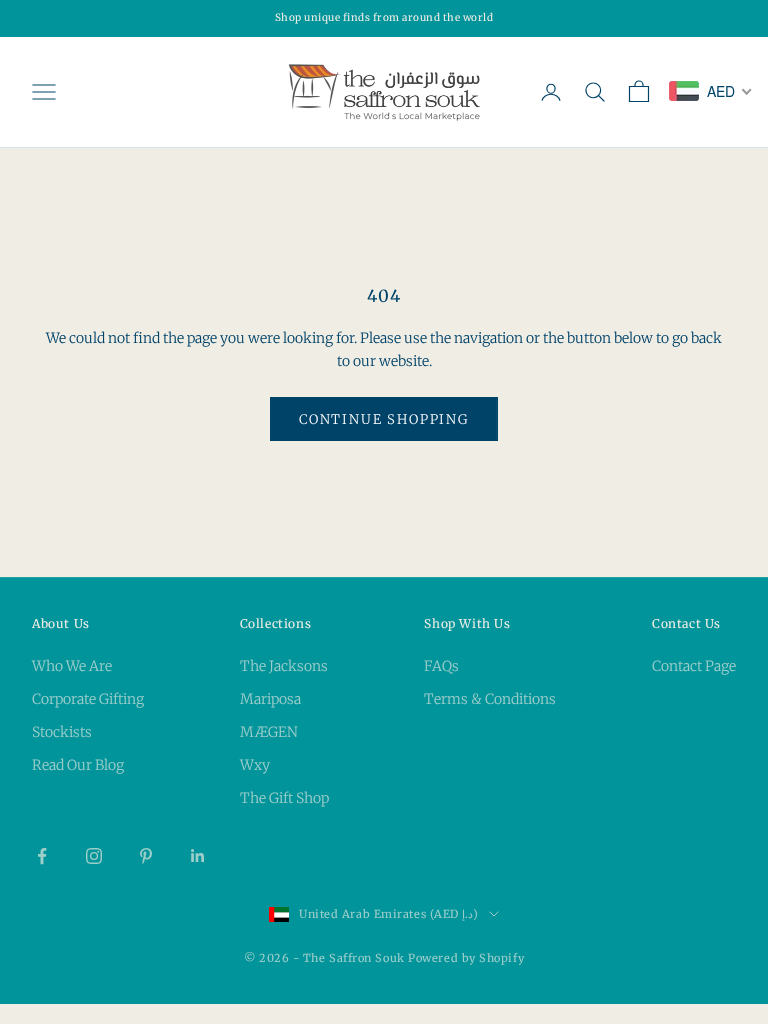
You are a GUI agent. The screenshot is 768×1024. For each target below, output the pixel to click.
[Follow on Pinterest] (146, 856)
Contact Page (694, 666)
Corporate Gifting (88, 699)
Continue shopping (384, 419)
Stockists (62, 732)
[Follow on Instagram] (94, 856)
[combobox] (711, 91)
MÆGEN (269, 732)
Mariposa (270, 699)
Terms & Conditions (490, 699)
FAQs (441, 666)
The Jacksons (284, 666)
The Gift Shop (284, 798)
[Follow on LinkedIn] (198, 856)
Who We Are (72, 666)
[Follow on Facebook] (42, 856)
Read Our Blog (78, 765)
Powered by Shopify (466, 958)
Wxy (255, 765)
